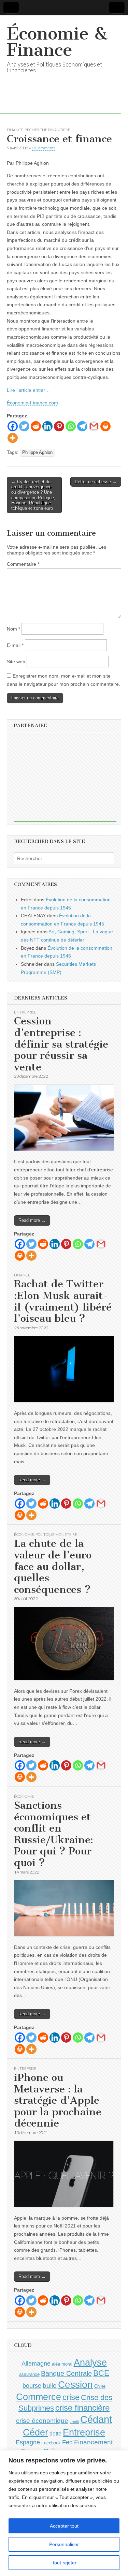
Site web (16, 662)
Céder (35, 2432)
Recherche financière (47, 130)
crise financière (82, 2408)
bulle (50, 2386)
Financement (93, 2442)
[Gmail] (94, 426)
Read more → (32, 1220)
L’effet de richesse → (96, 482)
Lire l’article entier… (28, 390)
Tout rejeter (64, 2563)
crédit (74, 2422)
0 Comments (44, 148)
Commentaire (23, 564)
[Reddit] (36, 426)
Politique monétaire (56, 1534)
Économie (24, 1534)
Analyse (90, 2362)
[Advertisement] (65, 779)
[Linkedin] (47, 426)
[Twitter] (24, 426)
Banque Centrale (66, 2373)
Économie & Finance (57, 42)
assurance (29, 2374)
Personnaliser (64, 2544)
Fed (67, 2442)
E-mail (15, 645)
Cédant (96, 2419)
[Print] (105, 426)
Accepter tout (64, 2526)
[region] (64, 2513)
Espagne (28, 2442)
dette (55, 2434)
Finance (15, 130)
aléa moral (62, 2364)
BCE (101, 2373)
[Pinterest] (59, 426)
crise (71, 2397)
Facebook (51, 2443)
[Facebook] (13, 426)
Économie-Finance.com (32, 403)
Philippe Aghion (37, 453)
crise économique (42, 2421)
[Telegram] (82, 426)
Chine (100, 2386)
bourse (32, 2386)
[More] (13, 438)
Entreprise (25, 1012)
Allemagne (36, 2364)
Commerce (39, 2397)
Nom (13, 629)
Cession (75, 2385)
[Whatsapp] (71, 426)
